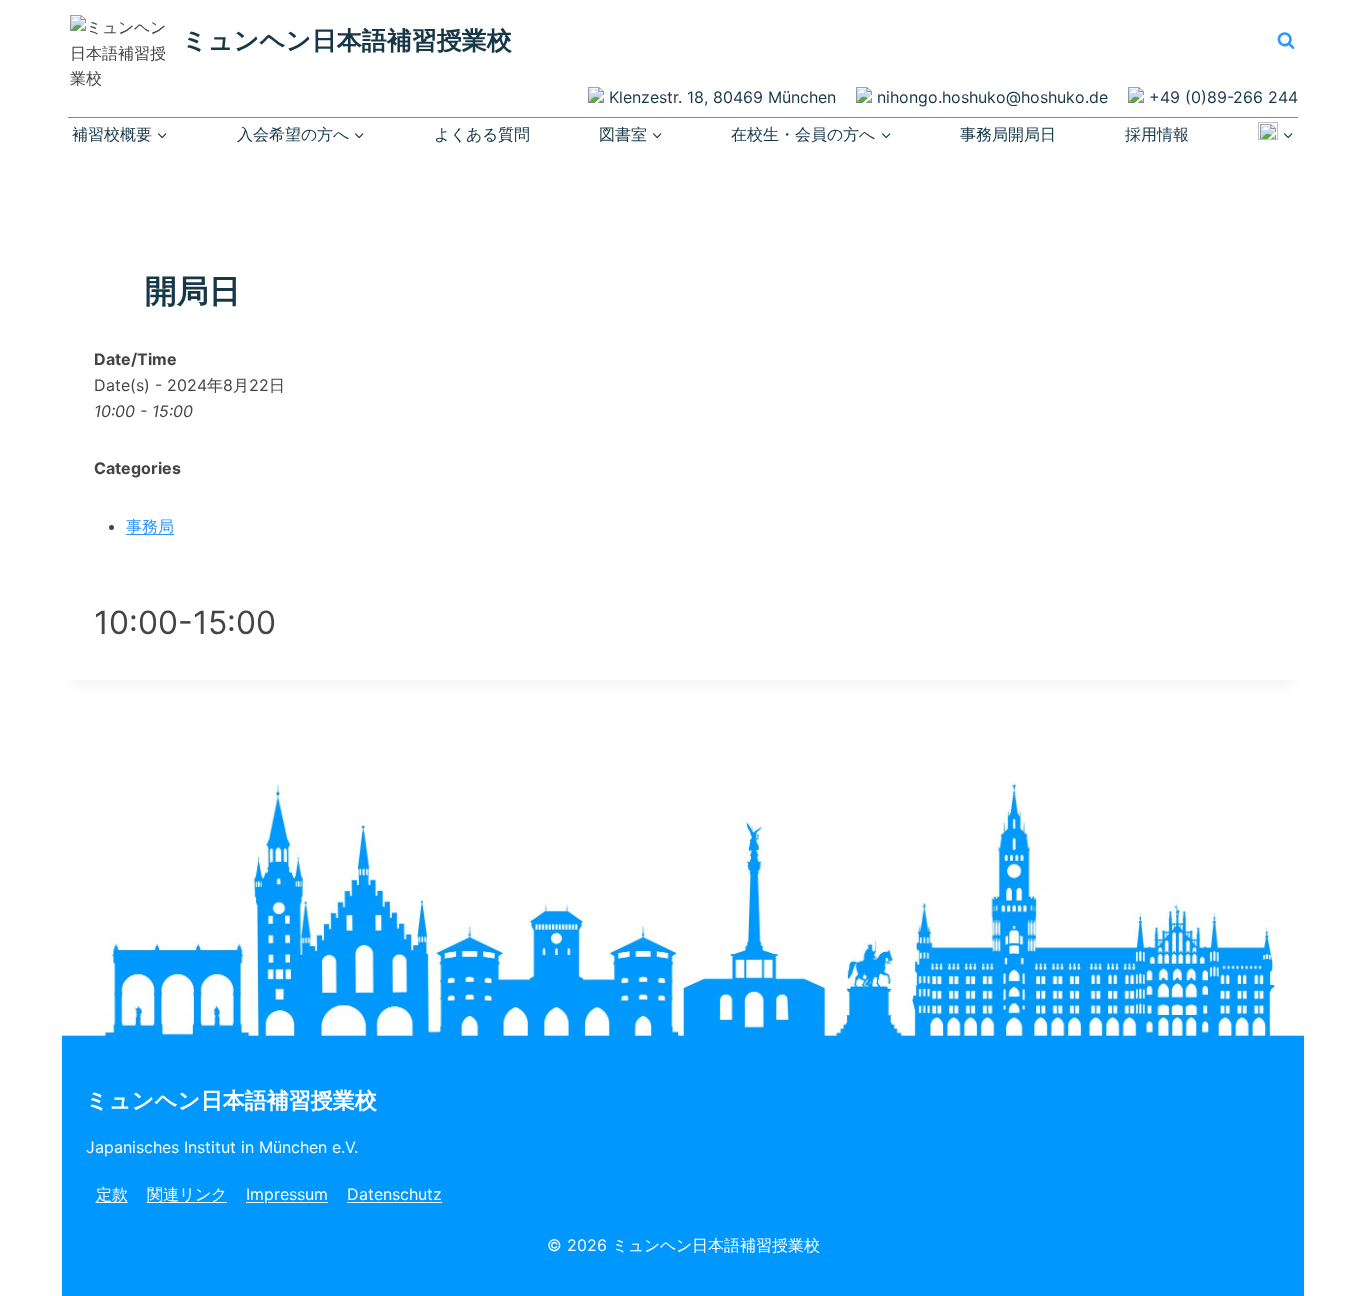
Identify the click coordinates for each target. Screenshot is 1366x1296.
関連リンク (187, 1194)
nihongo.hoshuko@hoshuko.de (992, 97)
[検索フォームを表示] (1286, 40)
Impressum (287, 1194)
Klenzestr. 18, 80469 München (722, 97)
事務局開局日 (1008, 134)
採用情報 (1157, 134)
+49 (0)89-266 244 (1223, 97)
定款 (112, 1194)
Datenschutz (394, 1194)
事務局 (150, 526)
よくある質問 (482, 134)
